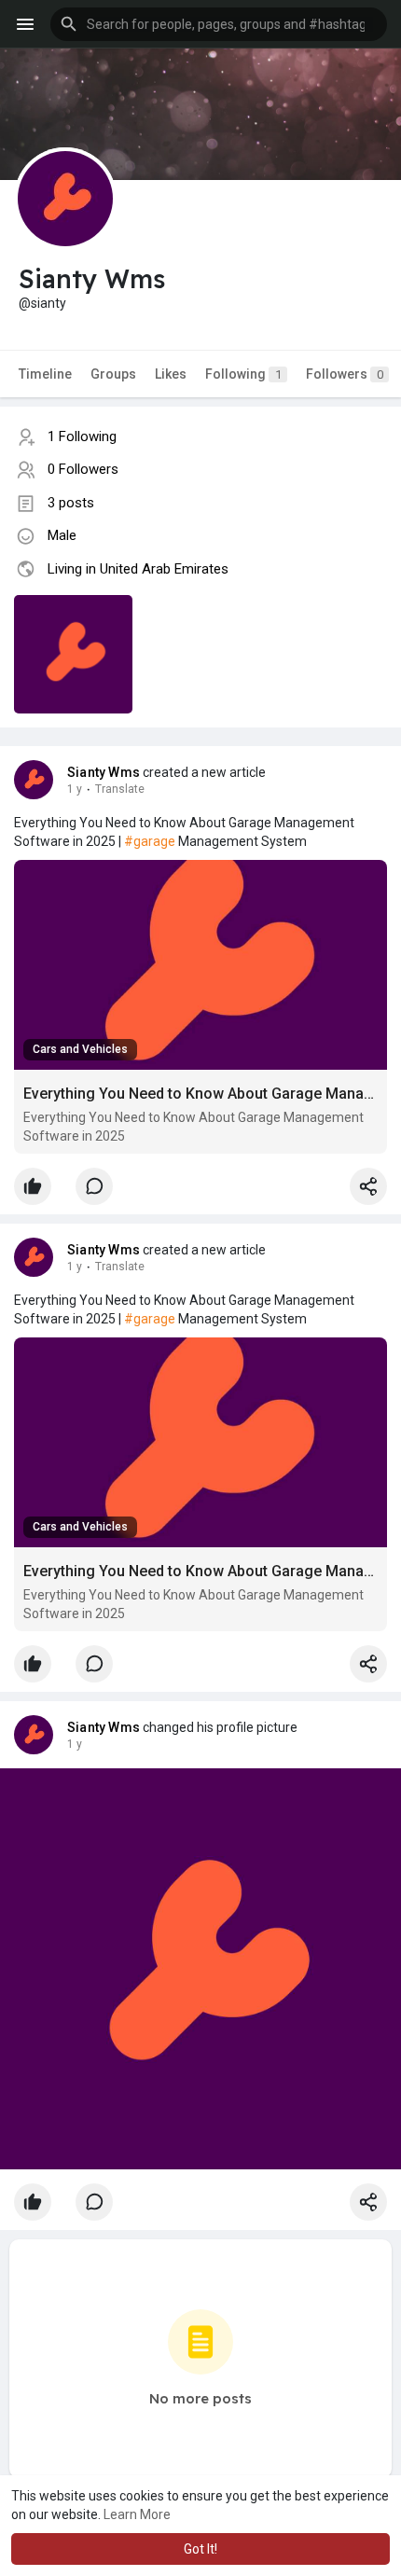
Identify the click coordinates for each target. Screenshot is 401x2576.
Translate (120, 789)
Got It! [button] (200, 2549)
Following (243, 374)
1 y (75, 789)
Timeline (45, 374)
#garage (150, 841)
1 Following (82, 436)
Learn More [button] (137, 2514)
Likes (171, 374)
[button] (219, 24)
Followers (345, 374)
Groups (113, 374)
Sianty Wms (104, 772)
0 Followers (83, 469)
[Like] (200, 1191)
